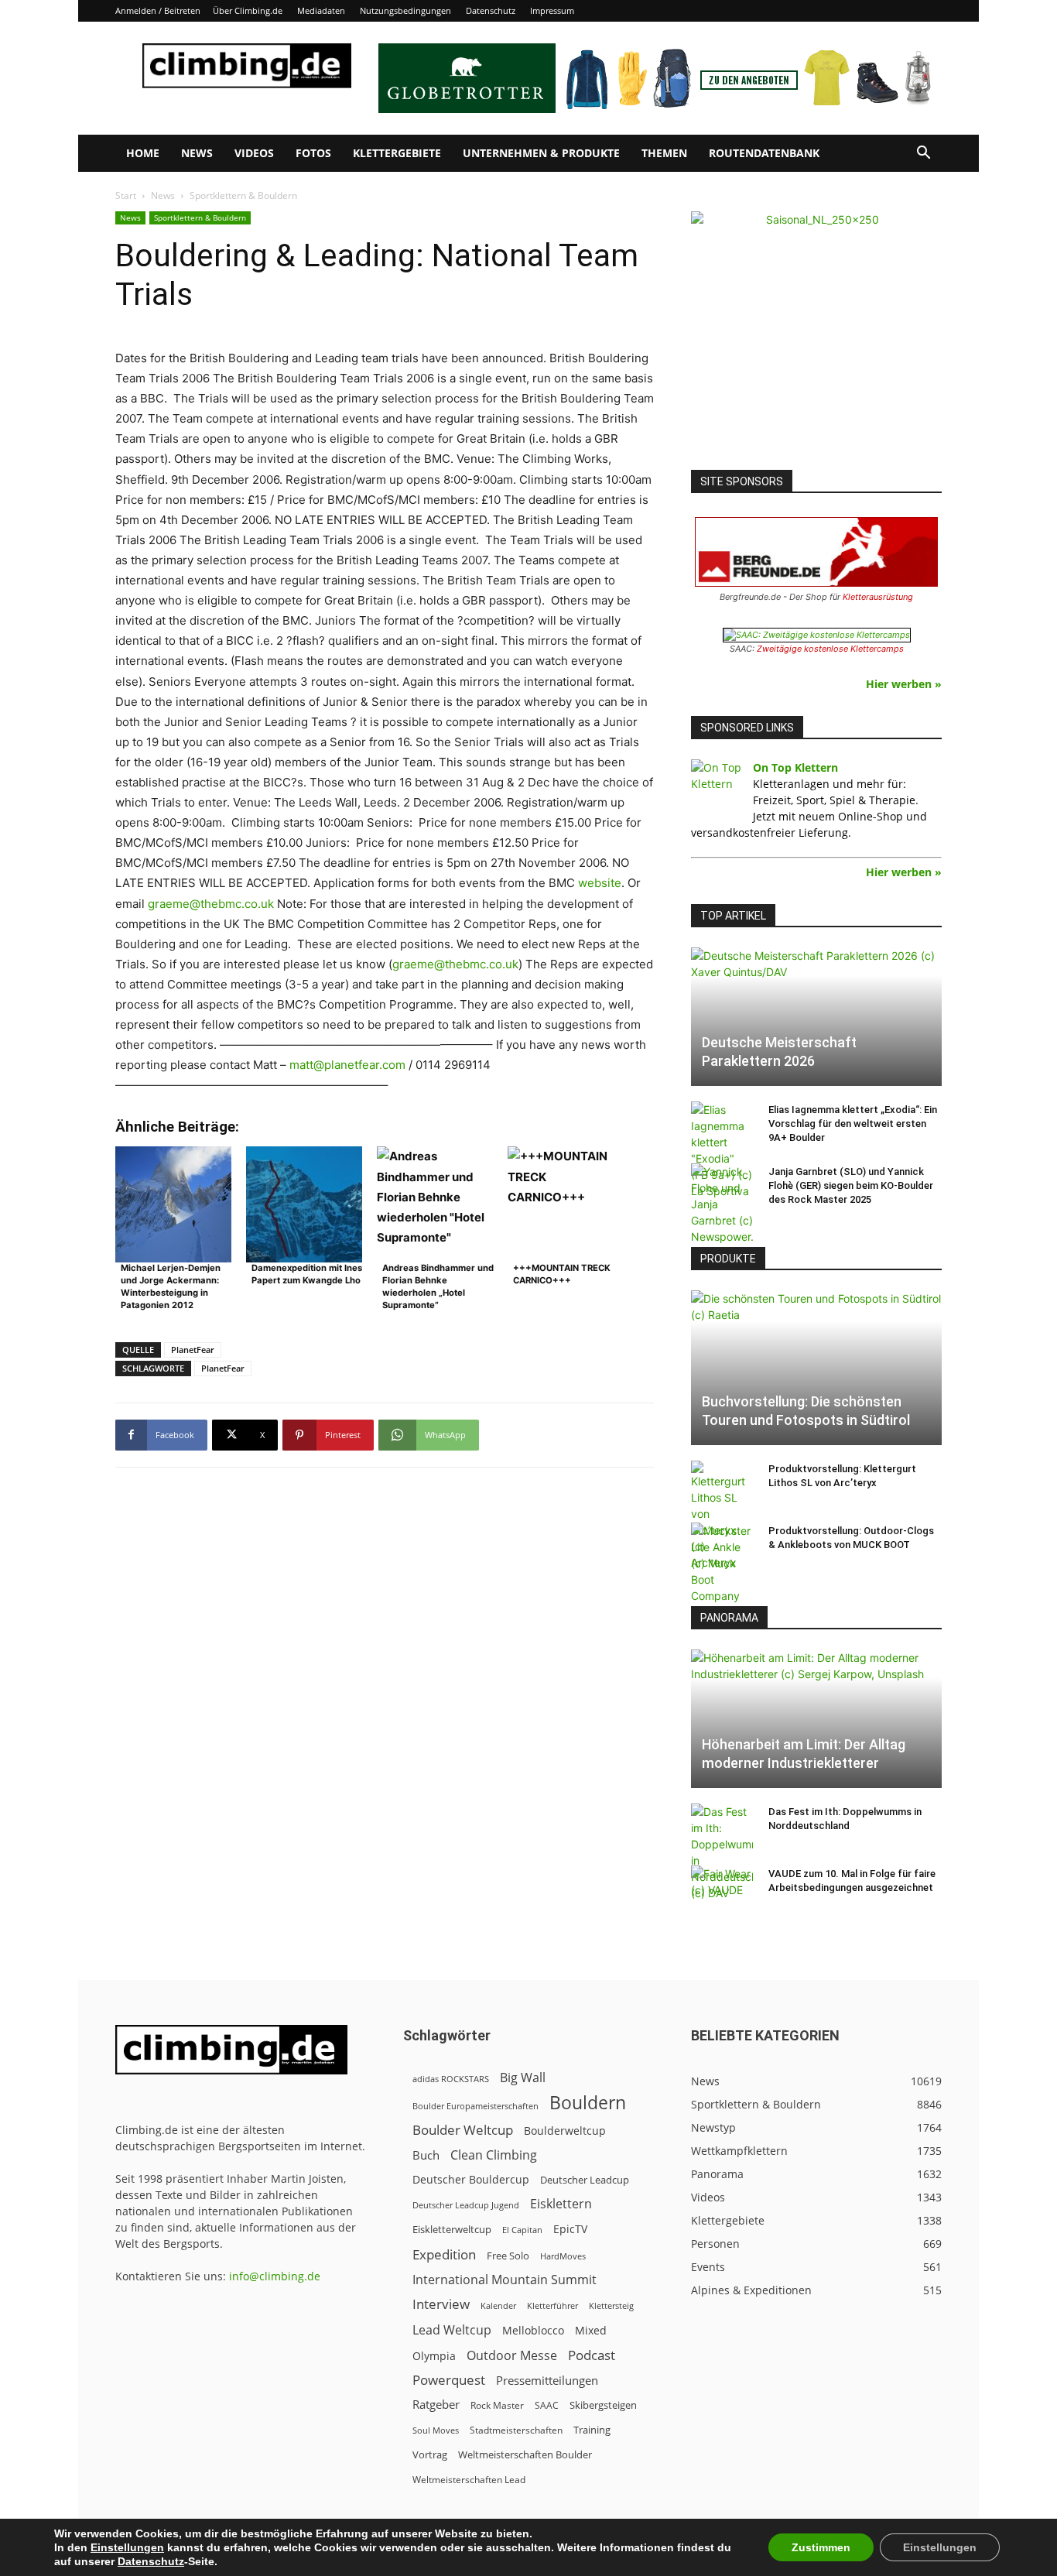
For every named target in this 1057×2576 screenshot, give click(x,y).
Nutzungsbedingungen (405, 10)
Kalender (498, 2305)
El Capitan (522, 2230)
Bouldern (588, 2103)
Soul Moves (436, 2430)
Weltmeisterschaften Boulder (525, 2454)
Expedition (444, 2254)
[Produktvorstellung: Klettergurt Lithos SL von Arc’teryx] (722, 1516)
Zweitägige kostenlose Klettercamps (830, 649)
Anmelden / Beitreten (158, 10)
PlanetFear (193, 1350)
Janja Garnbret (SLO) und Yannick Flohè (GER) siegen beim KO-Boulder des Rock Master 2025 (851, 1185)
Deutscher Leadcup (585, 2180)
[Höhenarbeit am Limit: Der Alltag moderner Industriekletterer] (816, 1719)
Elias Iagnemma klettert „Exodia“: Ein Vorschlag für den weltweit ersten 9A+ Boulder (853, 1124)
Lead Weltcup (452, 2330)
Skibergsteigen (603, 2405)
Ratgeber (436, 2405)
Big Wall (523, 2078)
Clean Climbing (494, 2155)
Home (143, 153)
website (600, 883)
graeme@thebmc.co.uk (211, 904)
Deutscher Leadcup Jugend (466, 2205)
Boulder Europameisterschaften (475, 2106)
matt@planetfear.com (347, 1065)
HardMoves (563, 2256)
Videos (254, 153)
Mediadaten (321, 10)
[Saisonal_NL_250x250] (816, 337)
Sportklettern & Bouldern (200, 218)
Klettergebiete (397, 153)
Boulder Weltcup (463, 2130)
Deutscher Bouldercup (471, 2179)
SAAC (547, 2405)
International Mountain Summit (505, 2280)
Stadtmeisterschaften (516, 2430)
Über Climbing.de (248, 10)
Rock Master (497, 2405)
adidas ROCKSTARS (451, 2079)
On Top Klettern (795, 767)
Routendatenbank (764, 153)
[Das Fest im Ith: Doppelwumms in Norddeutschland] (722, 1852)
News (197, 153)
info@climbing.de (275, 2276)
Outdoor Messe (512, 2356)
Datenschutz (491, 10)
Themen (664, 153)
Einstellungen (127, 2547)
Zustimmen (821, 2547)
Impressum (552, 10)
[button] (923, 154)
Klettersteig (611, 2305)
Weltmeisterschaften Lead (469, 2479)
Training (592, 2430)
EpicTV (570, 2229)
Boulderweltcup (565, 2131)
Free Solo (508, 2256)
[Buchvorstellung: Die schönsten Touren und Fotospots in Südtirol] (816, 1368)
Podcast (592, 2355)
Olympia (434, 2356)
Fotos (313, 153)
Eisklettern (561, 2204)
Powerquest (449, 2380)
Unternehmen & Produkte (541, 153)
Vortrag (430, 2454)
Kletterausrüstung (878, 597)
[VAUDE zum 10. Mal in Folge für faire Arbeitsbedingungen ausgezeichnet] (722, 1889)
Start (126, 195)
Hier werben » (904, 684)
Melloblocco (533, 2330)
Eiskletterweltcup (452, 2229)
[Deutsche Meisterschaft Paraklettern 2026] (816, 1017)
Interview (441, 2304)
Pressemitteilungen (547, 2380)
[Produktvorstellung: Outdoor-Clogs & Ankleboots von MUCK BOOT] (722, 1563)
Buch (426, 2155)
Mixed (591, 2331)
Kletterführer (552, 2306)
